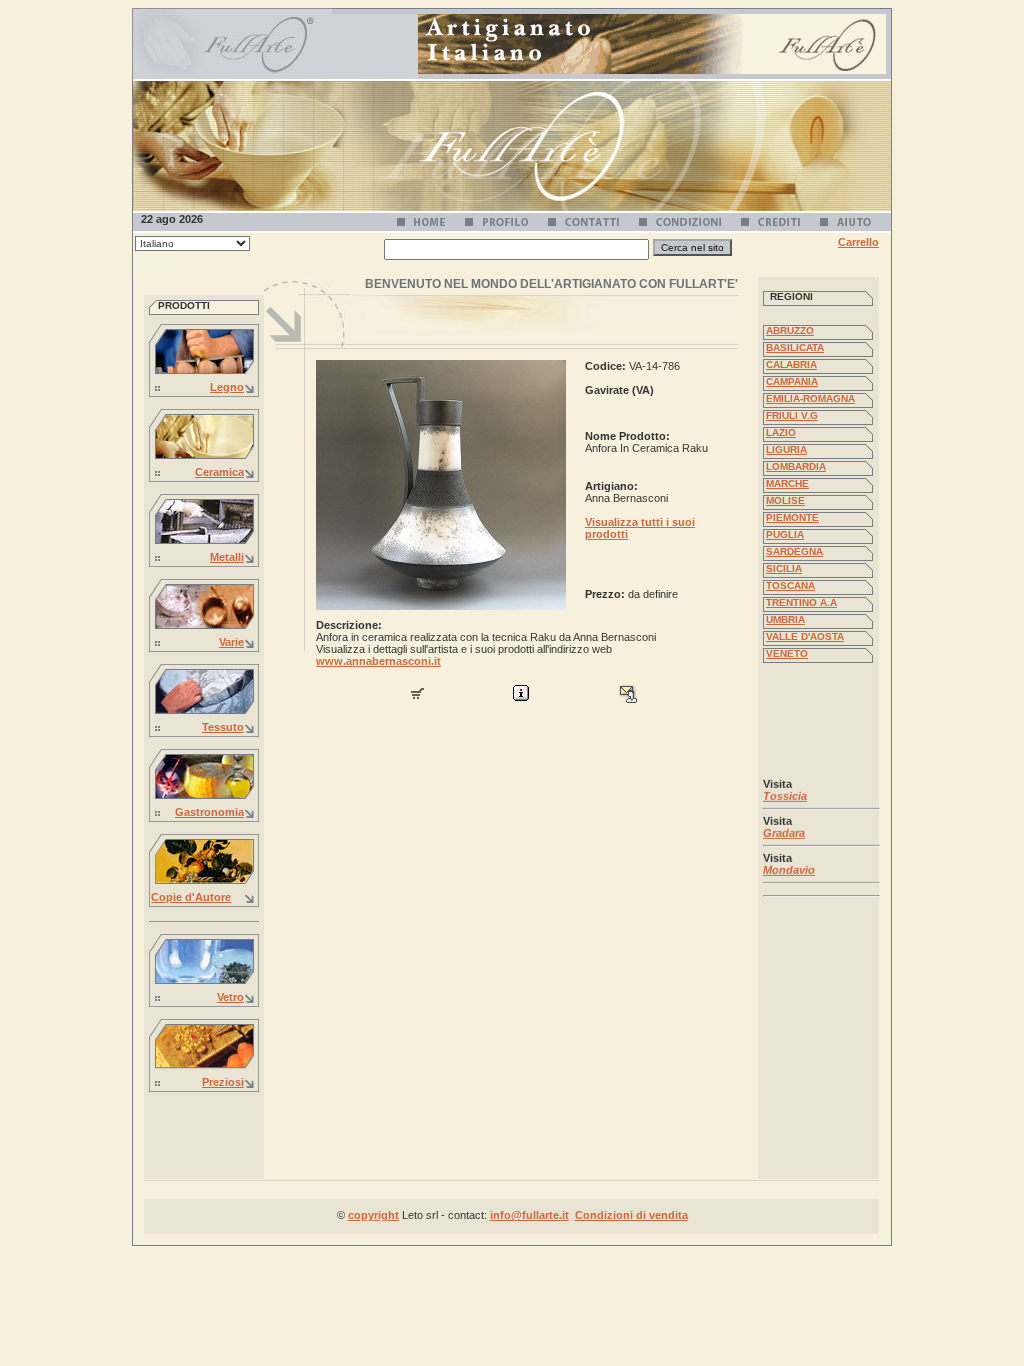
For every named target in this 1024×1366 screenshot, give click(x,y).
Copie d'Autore (191, 897)
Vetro (230, 997)
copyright (373, 1215)
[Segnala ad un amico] (627, 699)
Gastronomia (209, 812)
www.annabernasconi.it (378, 661)
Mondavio (789, 866)
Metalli (227, 557)
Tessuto (223, 727)
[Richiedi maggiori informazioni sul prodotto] (521, 699)
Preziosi (223, 1082)
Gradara (784, 829)
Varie (231, 642)
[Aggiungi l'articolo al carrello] (417, 699)
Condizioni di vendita (631, 1215)
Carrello (858, 242)
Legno (227, 387)
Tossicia (785, 792)
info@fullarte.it (529, 1215)
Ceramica (219, 472)
